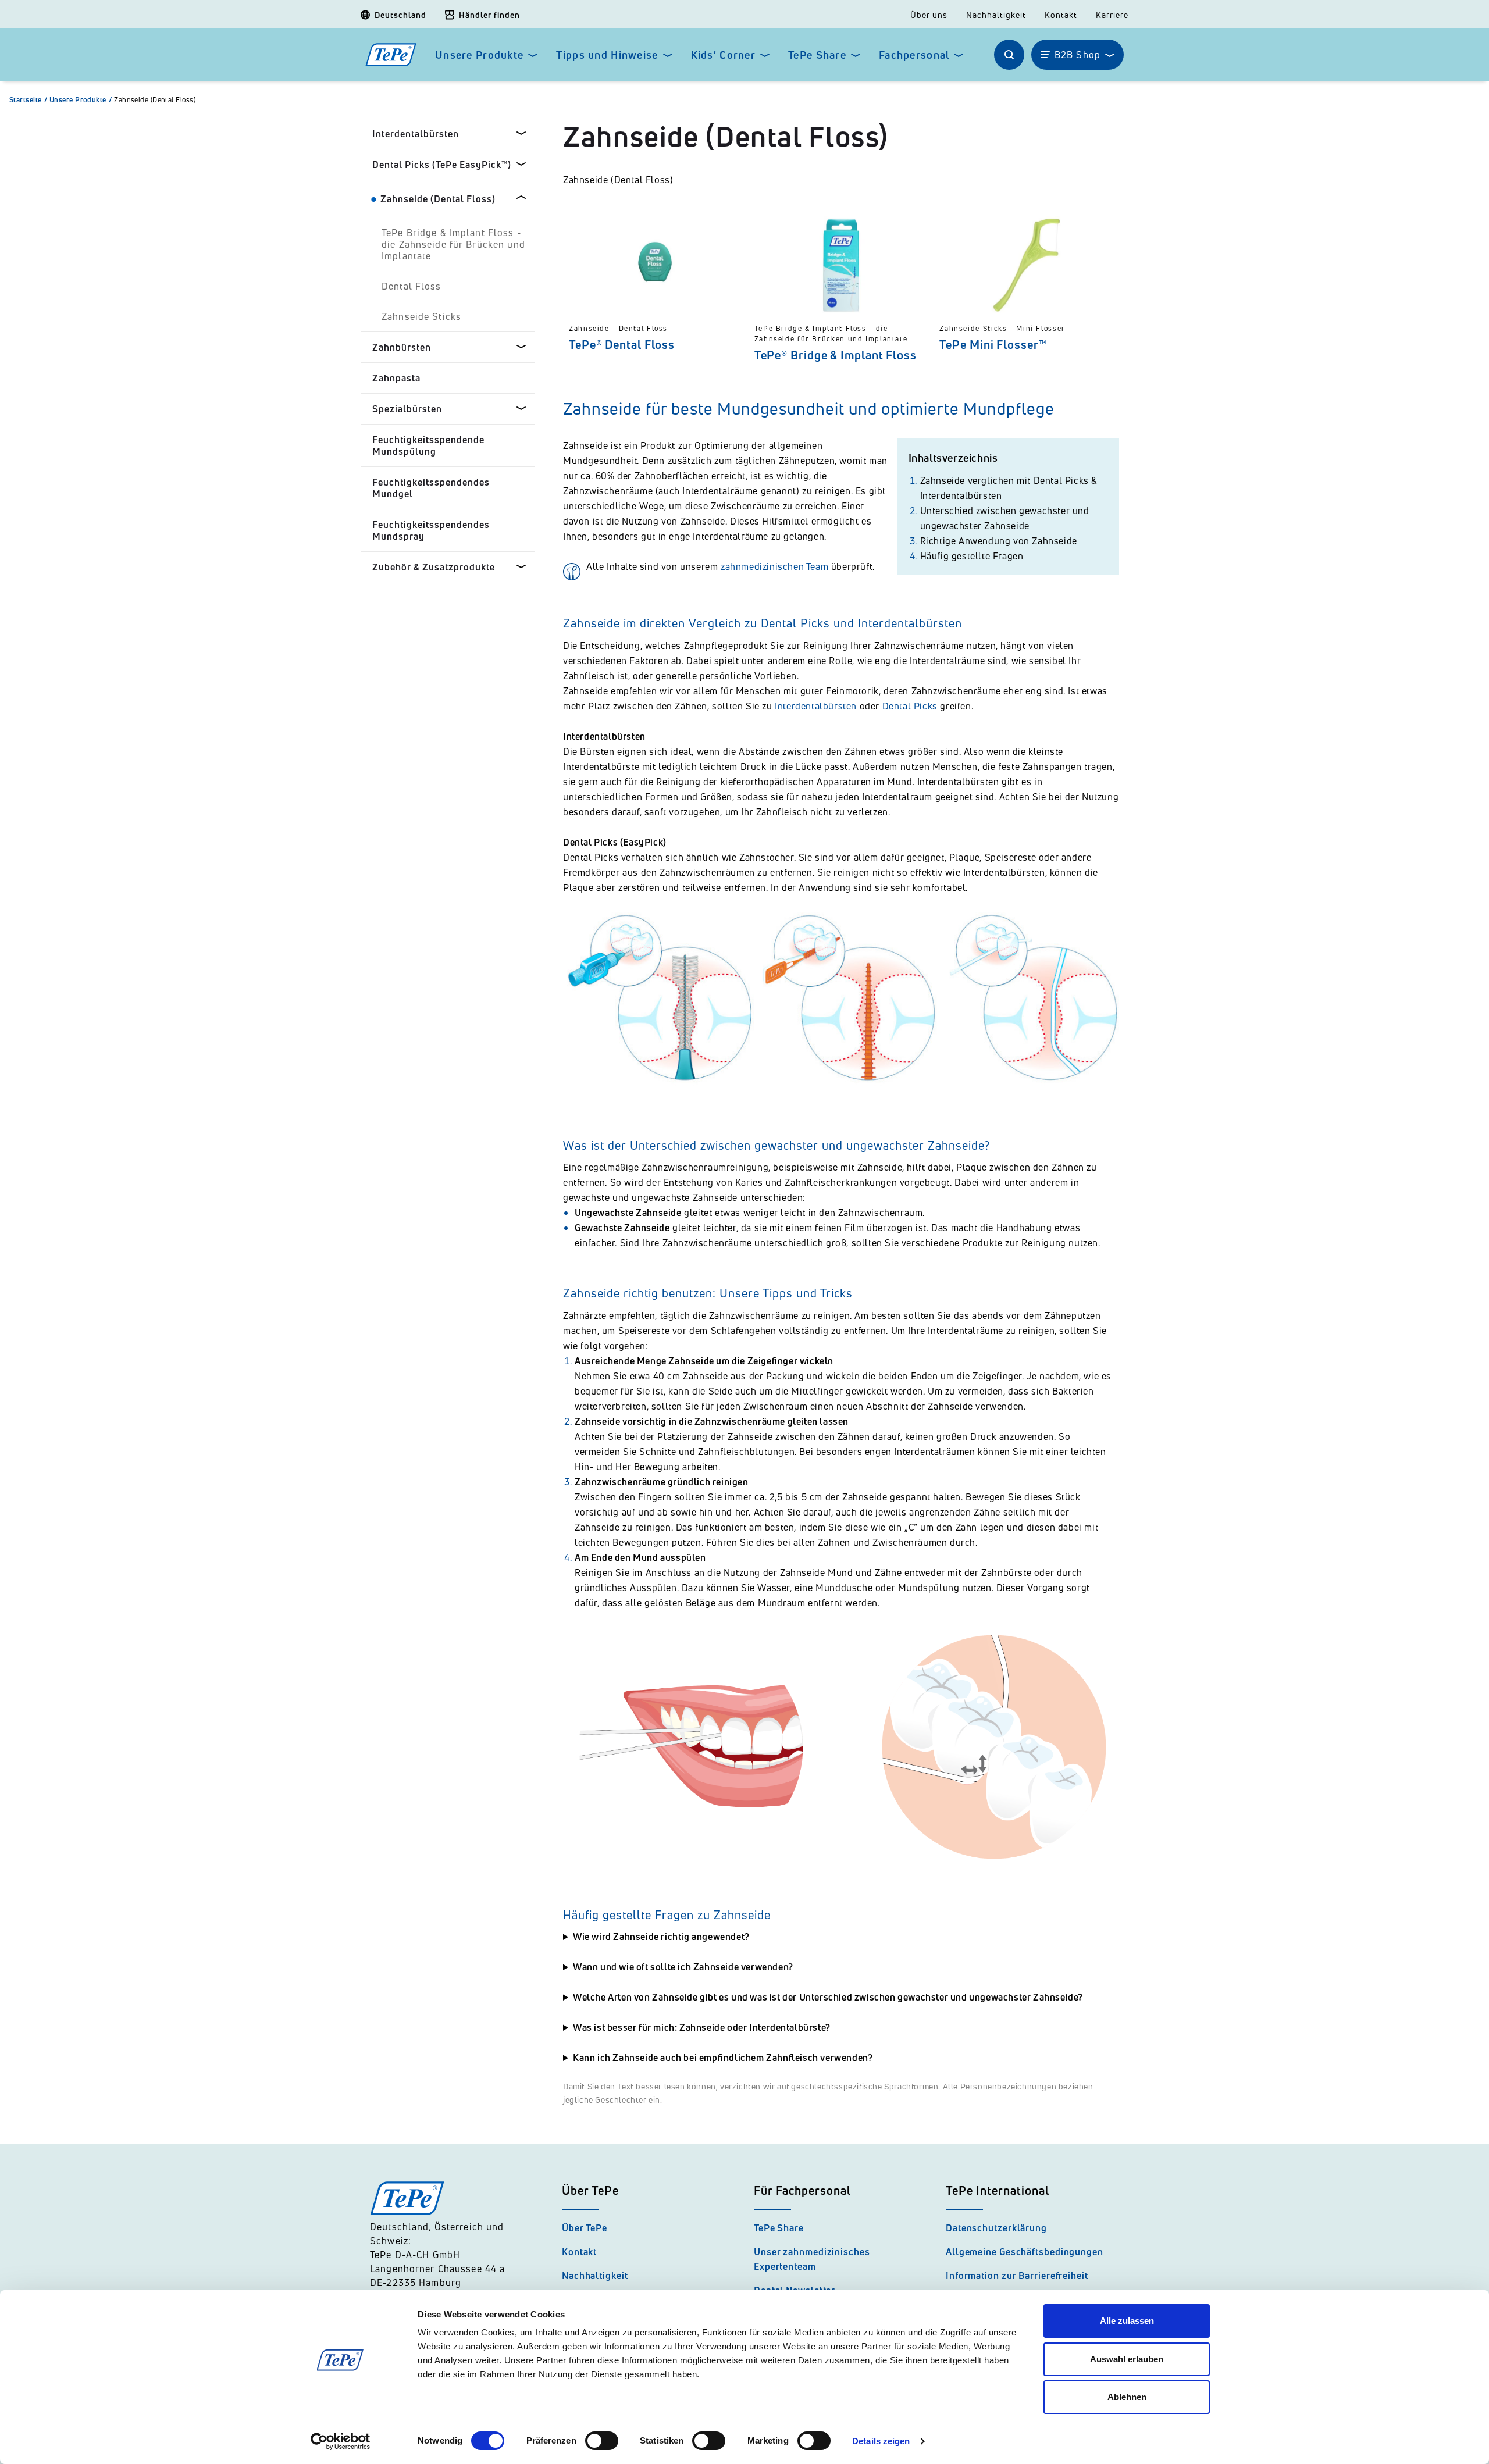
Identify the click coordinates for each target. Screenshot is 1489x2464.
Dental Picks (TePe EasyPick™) (442, 165)
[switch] (602, 2441)
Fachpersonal (914, 55)
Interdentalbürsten (416, 134)
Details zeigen (881, 2441)
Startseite (28, 100)
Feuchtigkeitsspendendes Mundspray (431, 530)
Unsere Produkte (479, 55)
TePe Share (817, 55)
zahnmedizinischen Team (774, 566)
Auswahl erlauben (1127, 2359)
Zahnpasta (396, 378)
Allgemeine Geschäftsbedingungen (1025, 2252)
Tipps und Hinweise (607, 55)
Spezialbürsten (407, 409)
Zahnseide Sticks (421, 316)
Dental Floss (412, 286)
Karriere (1112, 15)
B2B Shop (1077, 55)
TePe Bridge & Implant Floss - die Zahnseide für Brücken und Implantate (453, 244)
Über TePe (585, 2228)
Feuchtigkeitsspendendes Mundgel (431, 488)
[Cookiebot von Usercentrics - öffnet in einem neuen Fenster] (341, 2441)
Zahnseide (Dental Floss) (155, 100)
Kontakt (1061, 15)
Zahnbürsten (402, 347)
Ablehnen (1127, 2397)
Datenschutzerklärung (996, 2228)
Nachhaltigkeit (996, 15)
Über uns (929, 15)
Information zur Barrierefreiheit (1017, 2276)
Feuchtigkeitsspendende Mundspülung (428, 445)
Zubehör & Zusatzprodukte (434, 567)
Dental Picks (910, 706)
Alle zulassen (1127, 2321)
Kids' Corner (723, 55)
